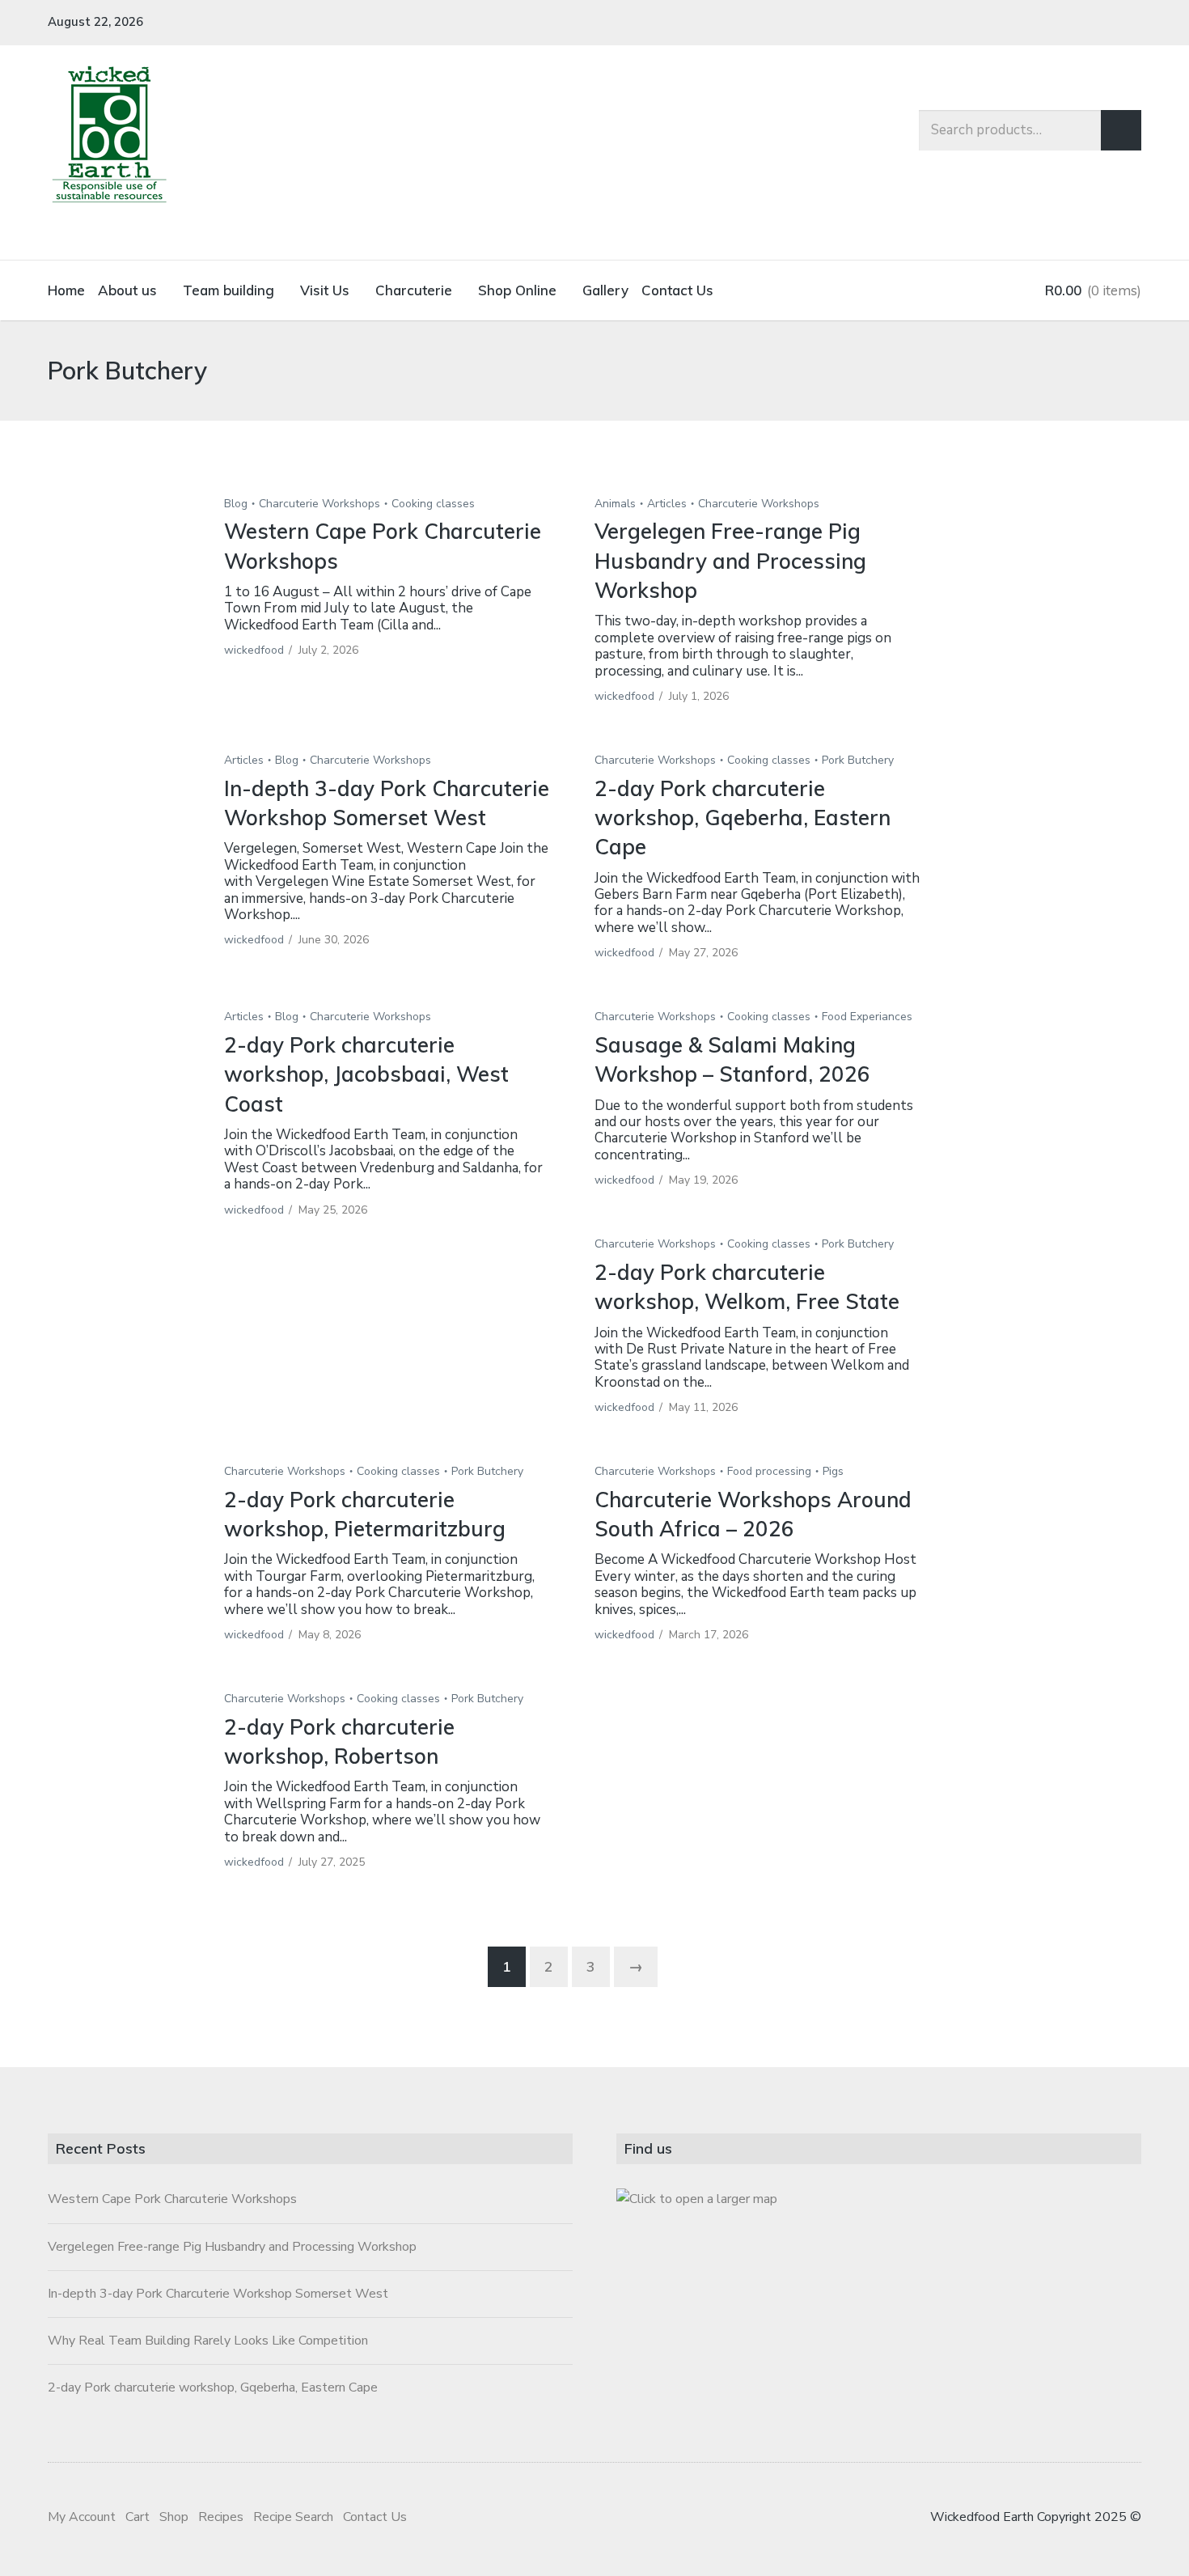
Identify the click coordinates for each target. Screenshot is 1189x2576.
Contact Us (677, 290)
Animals (615, 504)
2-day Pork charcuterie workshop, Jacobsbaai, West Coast (366, 1074)
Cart (138, 2517)
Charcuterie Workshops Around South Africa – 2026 (753, 1514)
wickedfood (254, 650)
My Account (82, 2517)
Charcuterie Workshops (319, 504)
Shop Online (517, 290)
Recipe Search (293, 2517)
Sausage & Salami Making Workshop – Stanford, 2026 (732, 1059)
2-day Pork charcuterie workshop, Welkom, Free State (747, 1287)
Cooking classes (433, 504)
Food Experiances (867, 1017)
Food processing (769, 1471)
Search (1121, 130)
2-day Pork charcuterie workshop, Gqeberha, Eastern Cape (743, 818)
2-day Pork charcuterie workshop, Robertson (339, 1741)
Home (66, 290)
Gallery (605, 290)
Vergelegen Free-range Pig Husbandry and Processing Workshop (730, 561)
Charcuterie (414, 290)
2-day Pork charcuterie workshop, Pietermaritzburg (365, 1514)
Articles (667, 504)
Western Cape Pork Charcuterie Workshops (172, 2199)
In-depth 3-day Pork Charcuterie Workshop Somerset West (387, 803)
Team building (228, 290)
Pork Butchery (858, 760)
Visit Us (325, 290)
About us (127, 290)
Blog (236, 504)
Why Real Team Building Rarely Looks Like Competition (208, 2341)
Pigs (833, 1471)
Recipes (221, 2517)
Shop (174, 2517)
